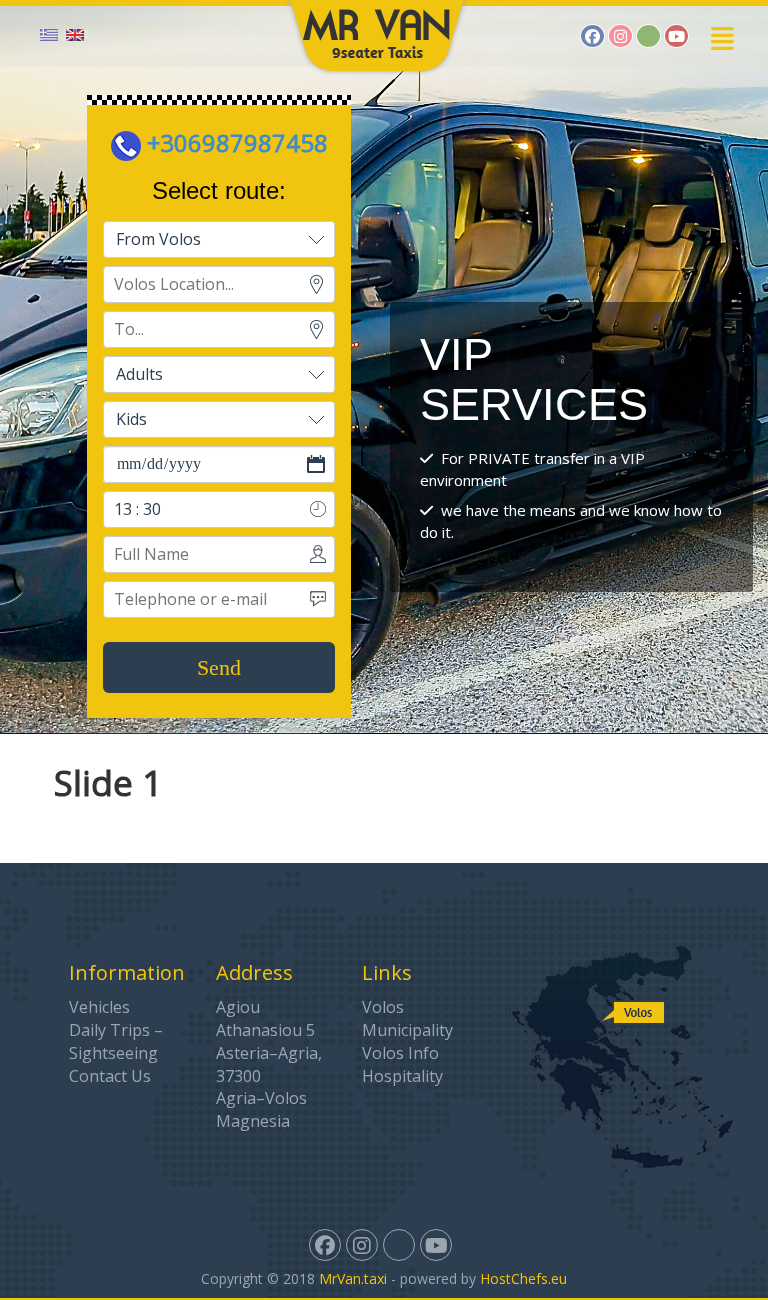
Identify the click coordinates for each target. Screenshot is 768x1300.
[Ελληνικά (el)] (49, 33)
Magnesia (253, 1121)
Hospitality (402, 1076)
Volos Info (400, 1053)
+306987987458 (234, 142)
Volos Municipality (407, 1018)
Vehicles (99, 1007)
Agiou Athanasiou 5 (265, 1018)
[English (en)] (75, 33)
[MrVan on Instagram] (620, 36)
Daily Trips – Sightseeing (116, 1041)
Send (219, 667)
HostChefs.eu (523, 1278)
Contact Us (110, 1076)
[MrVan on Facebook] (592, 36)
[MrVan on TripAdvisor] (648, 36)
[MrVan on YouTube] (676, 36)
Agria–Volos (261, 1098)
